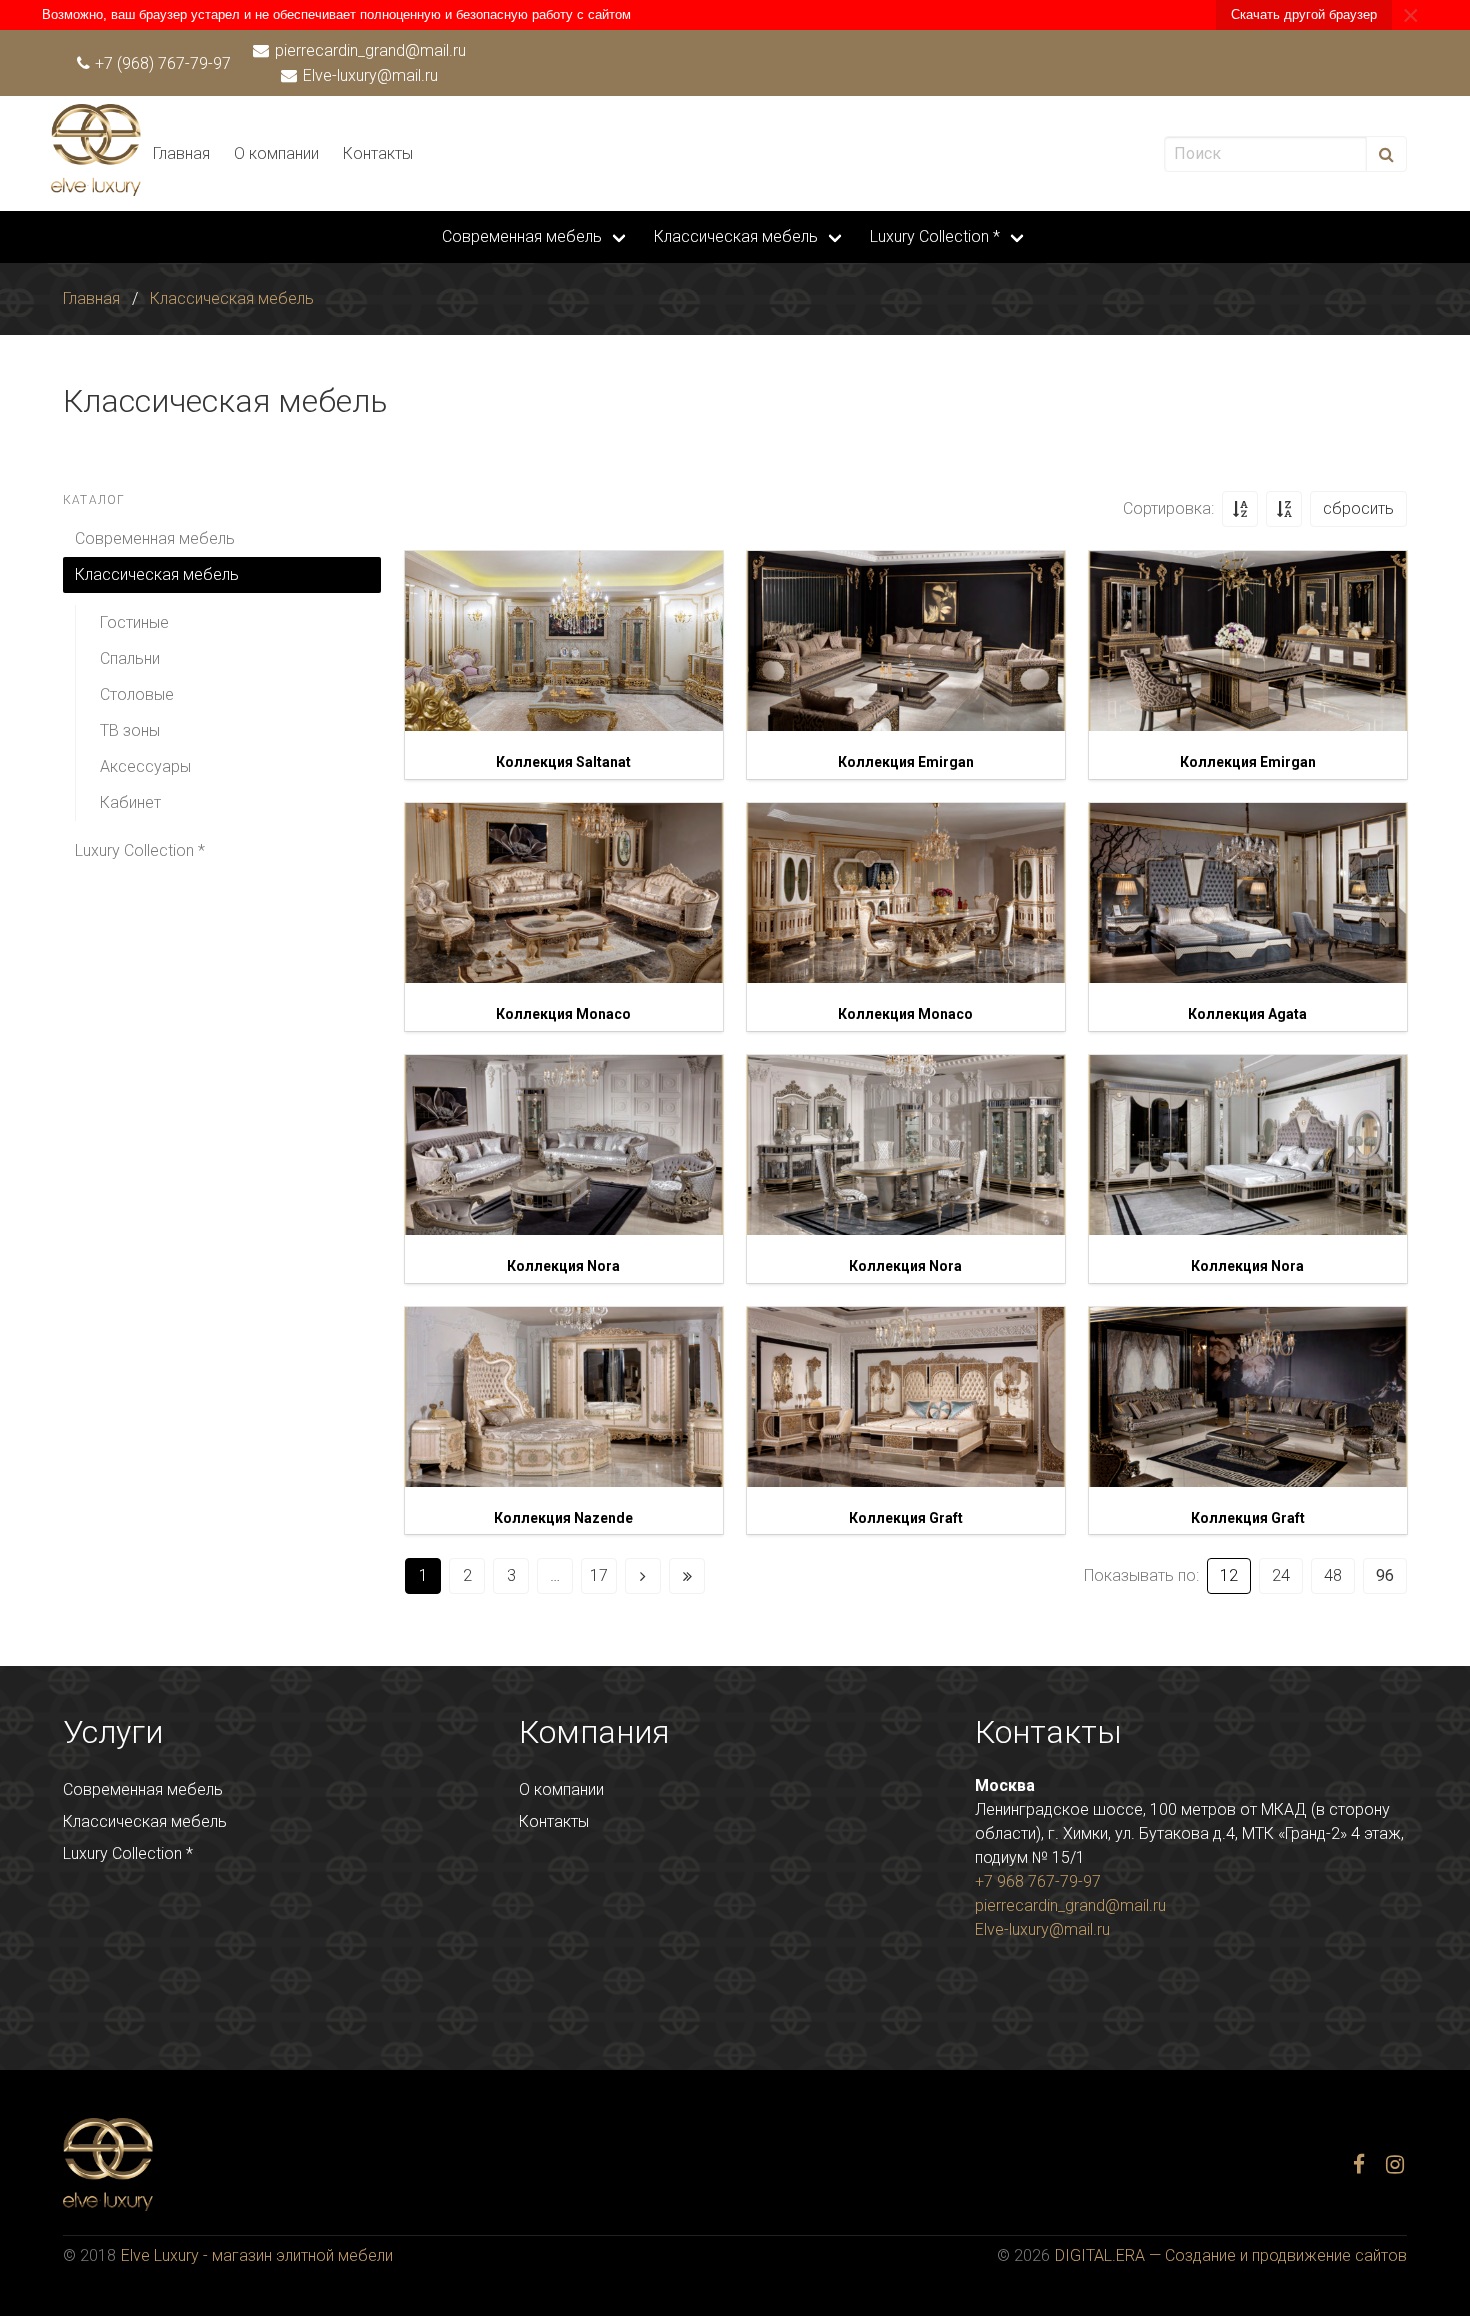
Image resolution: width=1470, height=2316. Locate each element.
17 (599, 1575)
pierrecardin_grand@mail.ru (368, 50)
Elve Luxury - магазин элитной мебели (257, 2255)
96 (1385, 1575)
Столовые (137, 694)
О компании (276, 153)
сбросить (1358, 508)
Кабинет (130, 802)
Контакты (378, 153)
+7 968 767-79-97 (1038, 1881)
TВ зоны (130, 730)
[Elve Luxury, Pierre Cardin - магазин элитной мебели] (96, 190)
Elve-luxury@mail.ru (368, 75)
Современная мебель (522, 236)
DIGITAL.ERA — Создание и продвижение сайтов (1231, 2255)
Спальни (130, 658)
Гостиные (134, 622)
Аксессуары (145, 766)
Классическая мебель (736, 236)
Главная (181, 153)
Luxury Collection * (935, 236)
